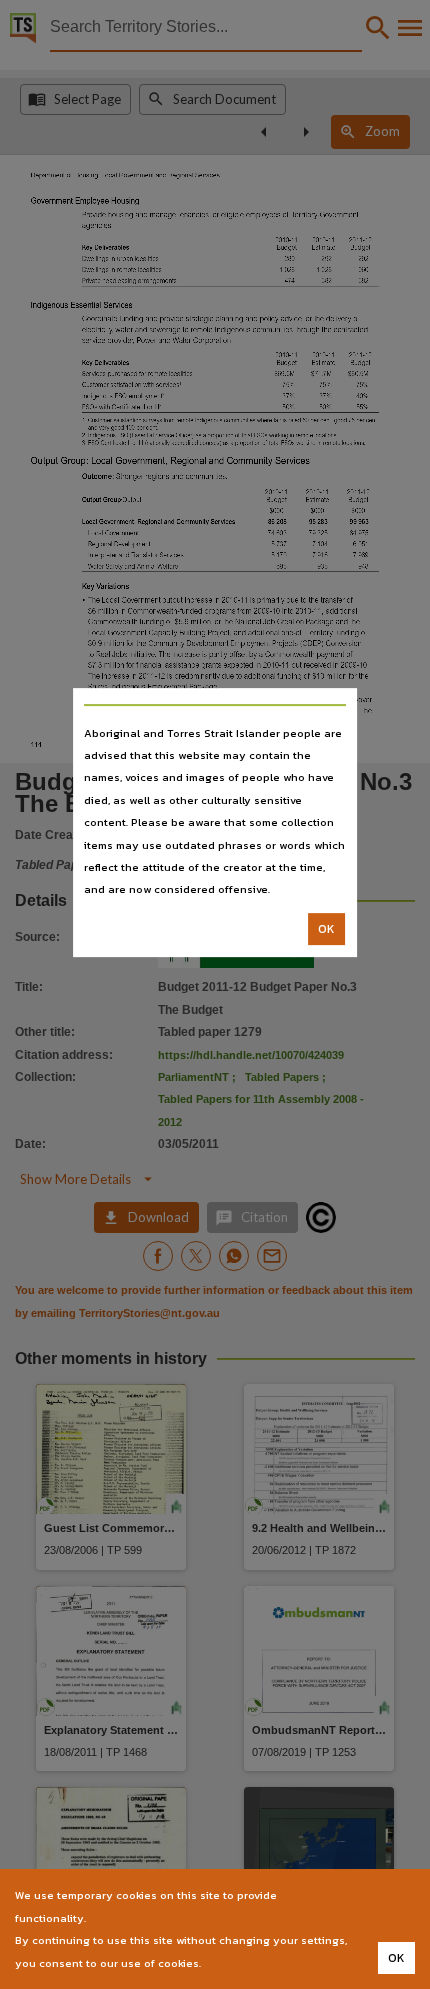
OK (326, 929)
